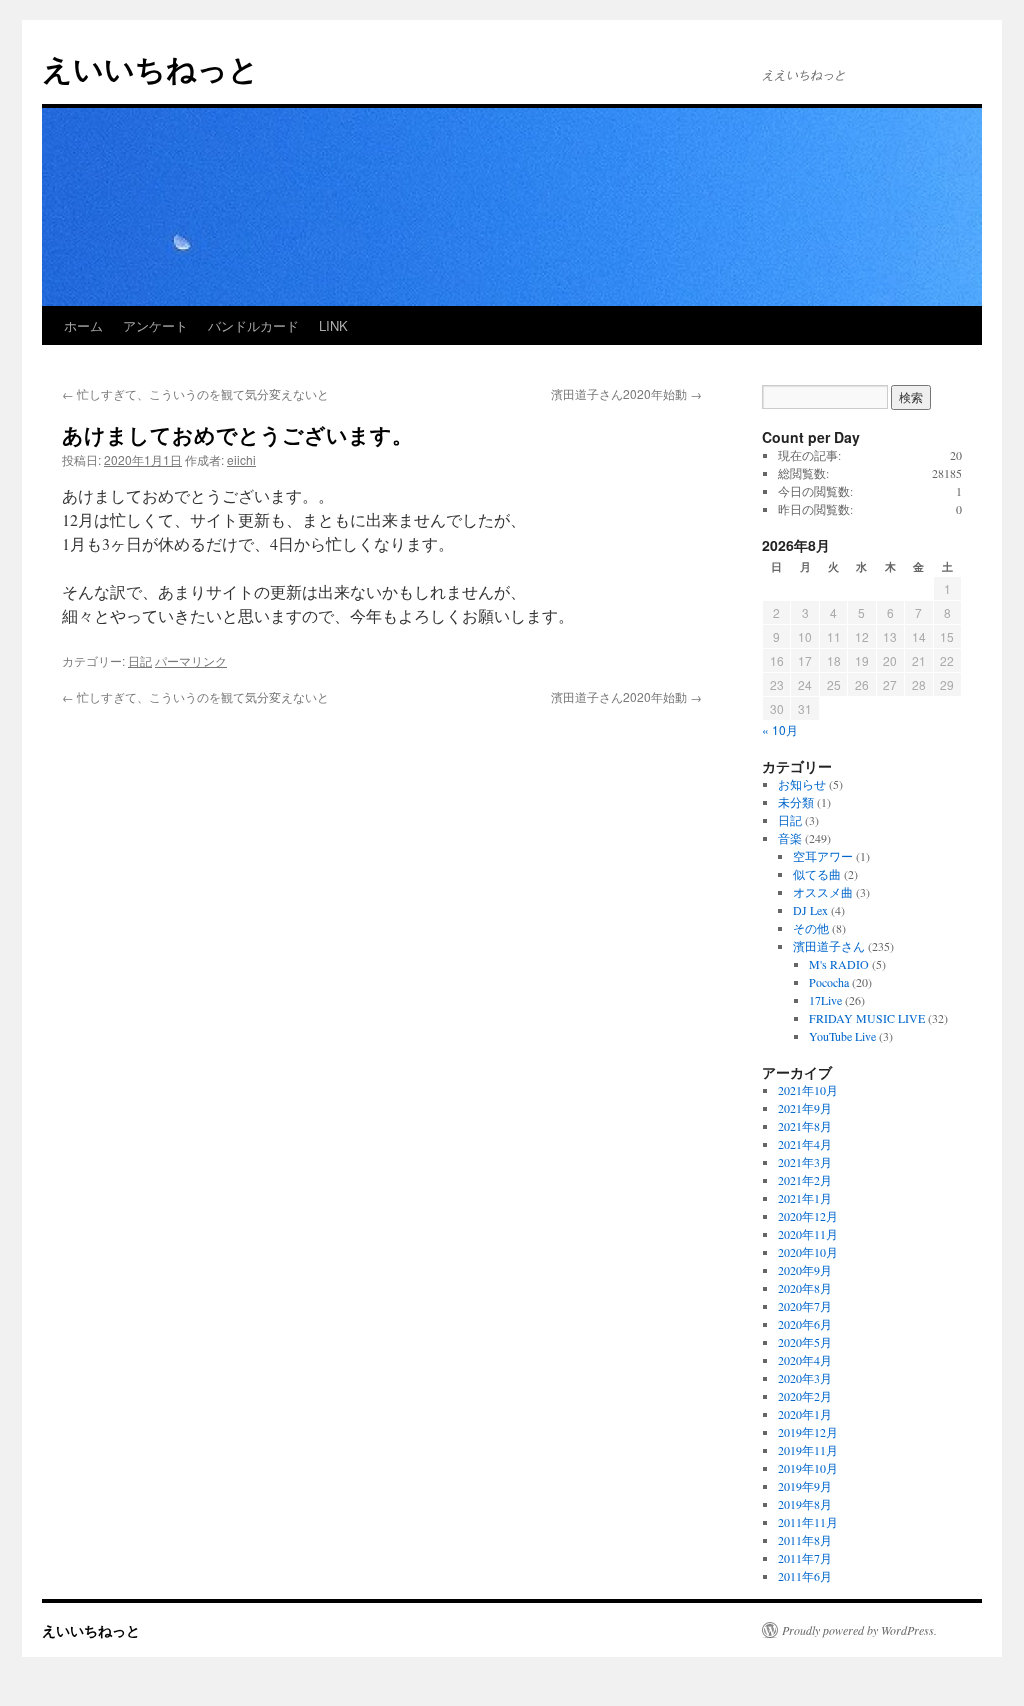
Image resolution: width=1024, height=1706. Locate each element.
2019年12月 (808, 1432)
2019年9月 (805, 1486)
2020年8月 (805, 1288)
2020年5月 (805, 1342)
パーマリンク (191, 660)
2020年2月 (805, 1396)
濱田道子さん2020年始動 (626, 393)
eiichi (241, 459)
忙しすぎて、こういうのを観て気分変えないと (195, 393)
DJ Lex (810, 910)
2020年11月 (808, 1234)
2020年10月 (808, 1252)
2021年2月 (805, 1180)
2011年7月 (805, 1558)
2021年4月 (805, 1144)
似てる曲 (817, 874)
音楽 (790, 838)
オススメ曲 (823, 892)
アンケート (155, 325)
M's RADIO (839, 964)
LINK (333, 325)
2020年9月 (805, 1270)
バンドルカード (253, 325)
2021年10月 (808, 1090)
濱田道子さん (829, 946)
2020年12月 (808, 1216)
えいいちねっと (150, 67)
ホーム (83, 325)
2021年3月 (805, 1162)
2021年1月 (805, 1198)
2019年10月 (808, 1468)
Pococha (829, 982)
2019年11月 (808, 1450)
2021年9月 (805, 1108)
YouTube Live (842, 1036)
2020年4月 (805, 1360)
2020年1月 (805, 1414)
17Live (825, 1000)
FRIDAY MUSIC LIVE (867, 1018)
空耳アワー (823, 856)
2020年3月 (805, 1378)
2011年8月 (805, 1540)
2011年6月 (805, 1576)
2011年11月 (808, 1522)
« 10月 (780, 729)
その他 (811, 928)
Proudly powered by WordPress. (859, 1630)
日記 (140, 660)
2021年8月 (805, 1126)
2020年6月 (805, 1324)
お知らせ (802, 784)
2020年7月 (805, 1306)
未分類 (796, 802)
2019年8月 (805, 1504)
